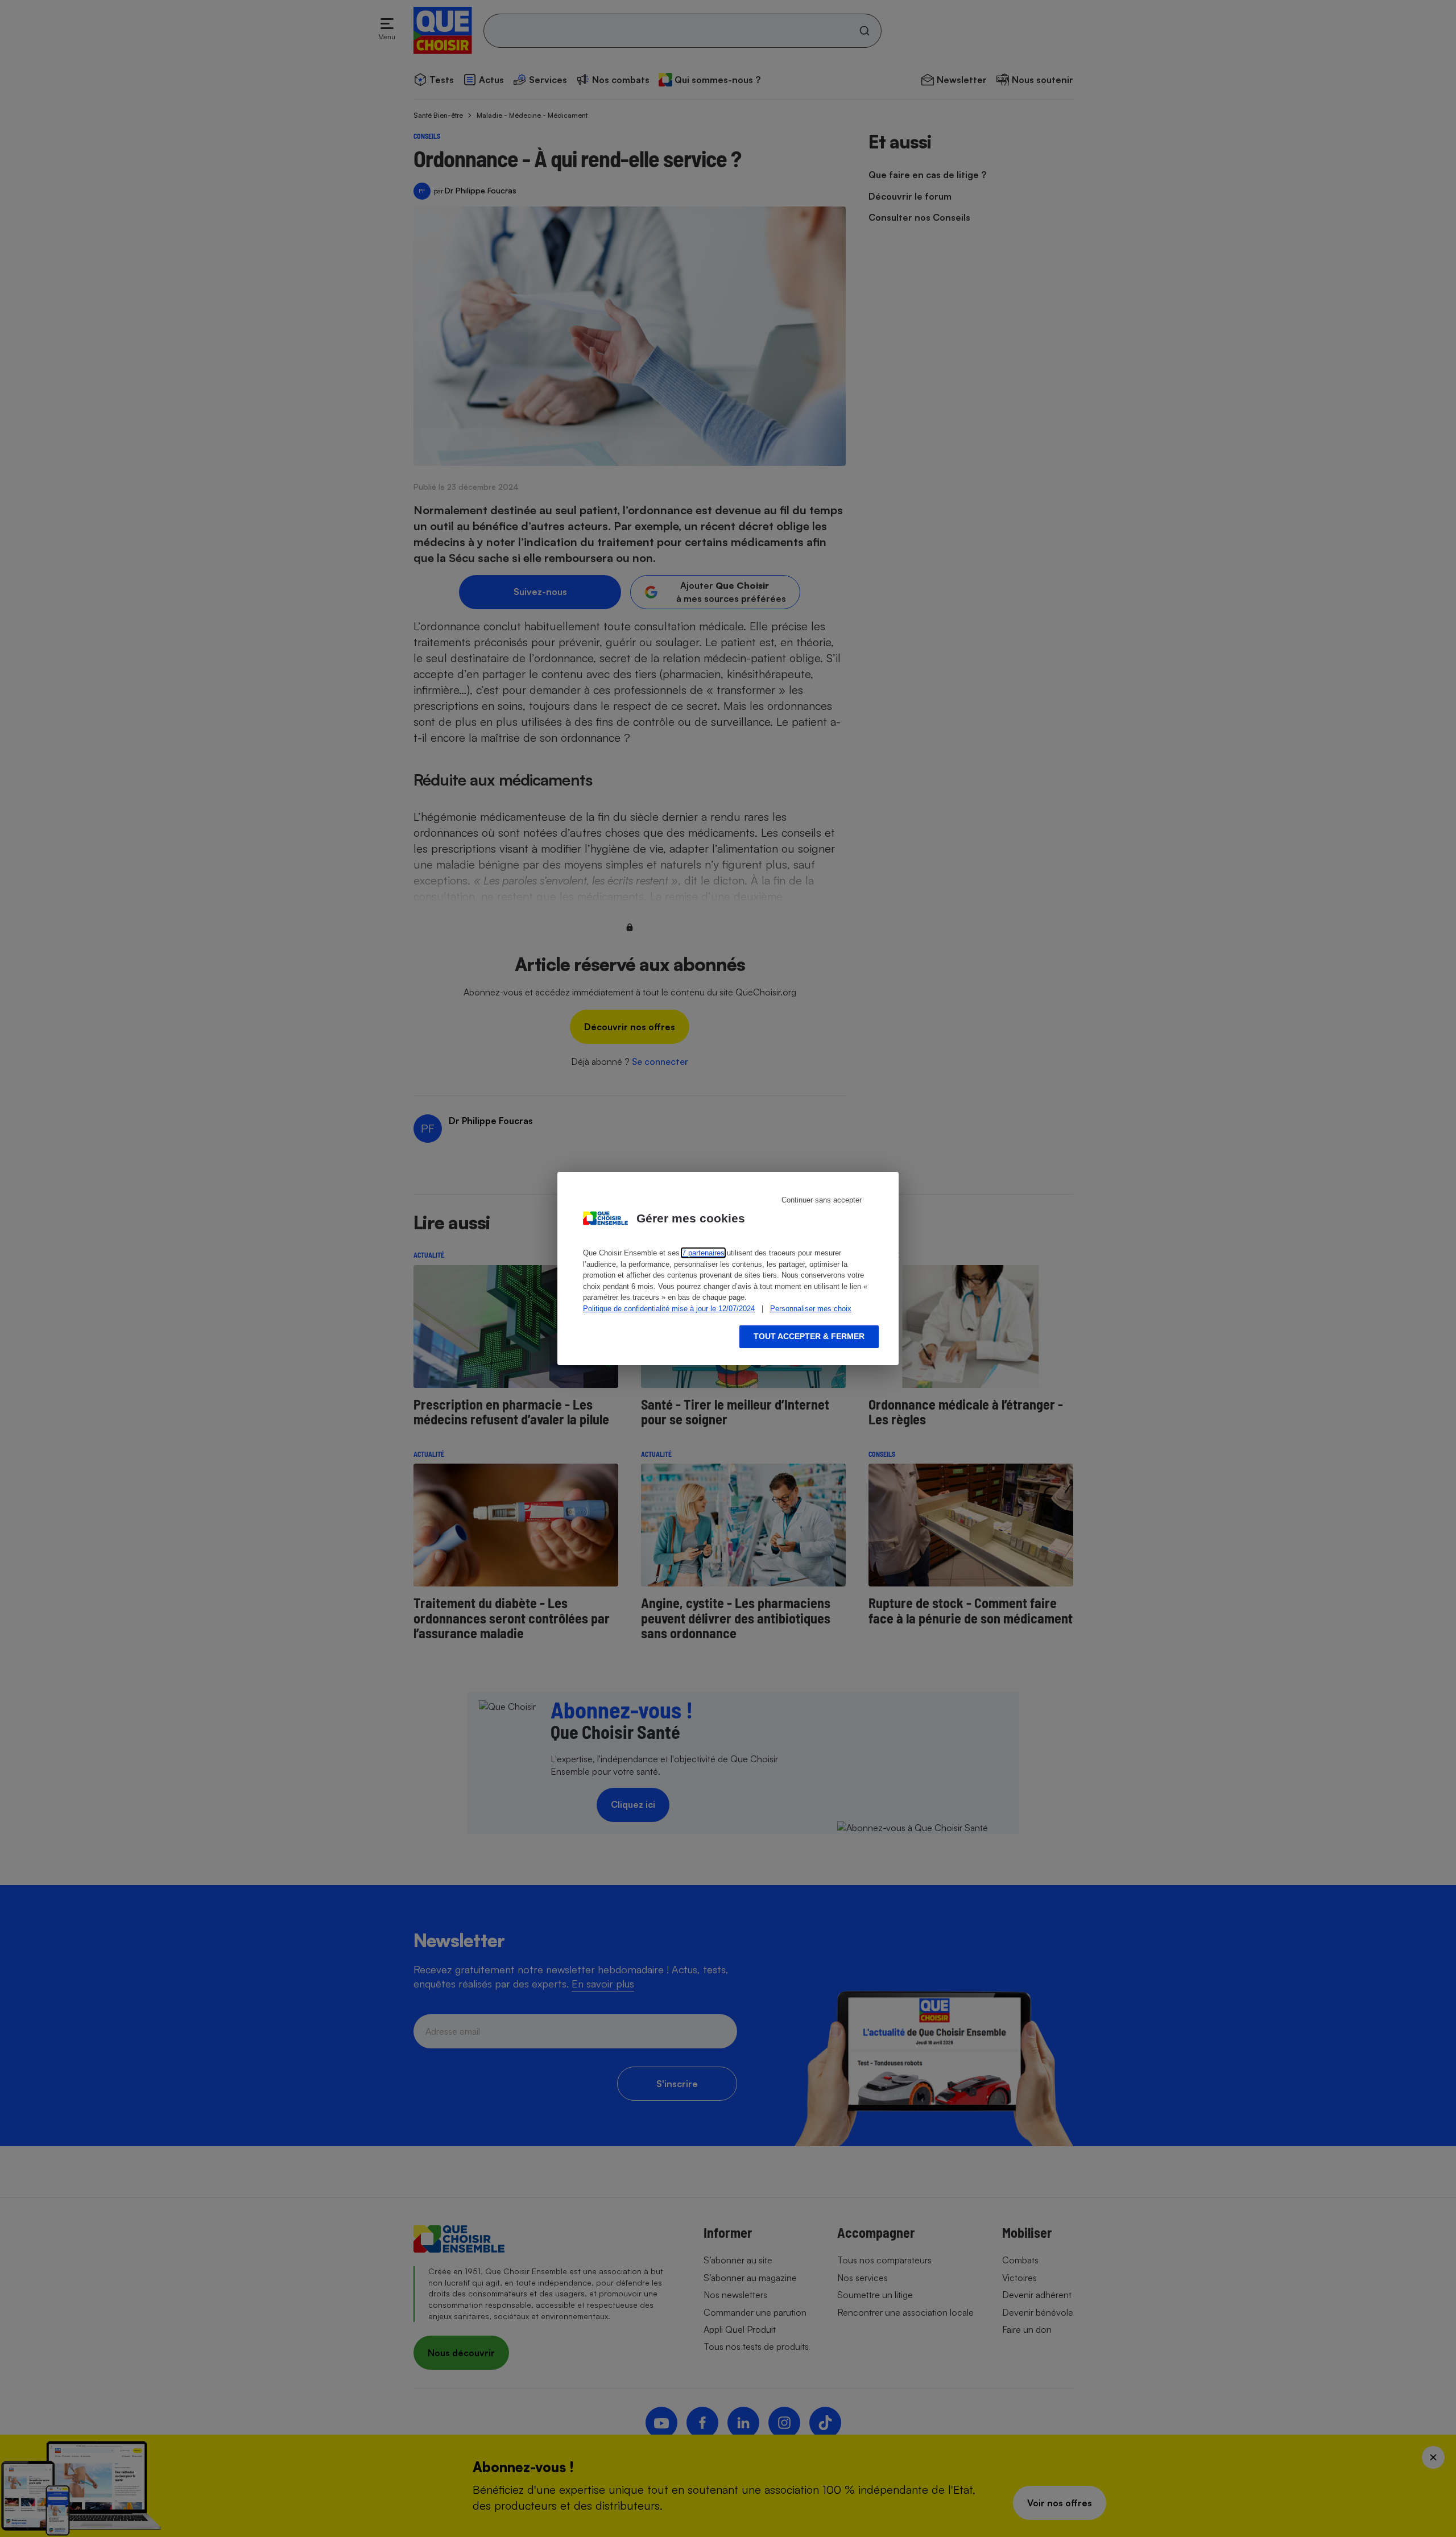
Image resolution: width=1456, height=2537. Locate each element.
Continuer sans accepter (822, 1200)
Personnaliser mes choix (811, 1309)
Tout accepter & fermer (809, 1336)
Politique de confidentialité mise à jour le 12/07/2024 (669, 1309)
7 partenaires (703, 1253)
